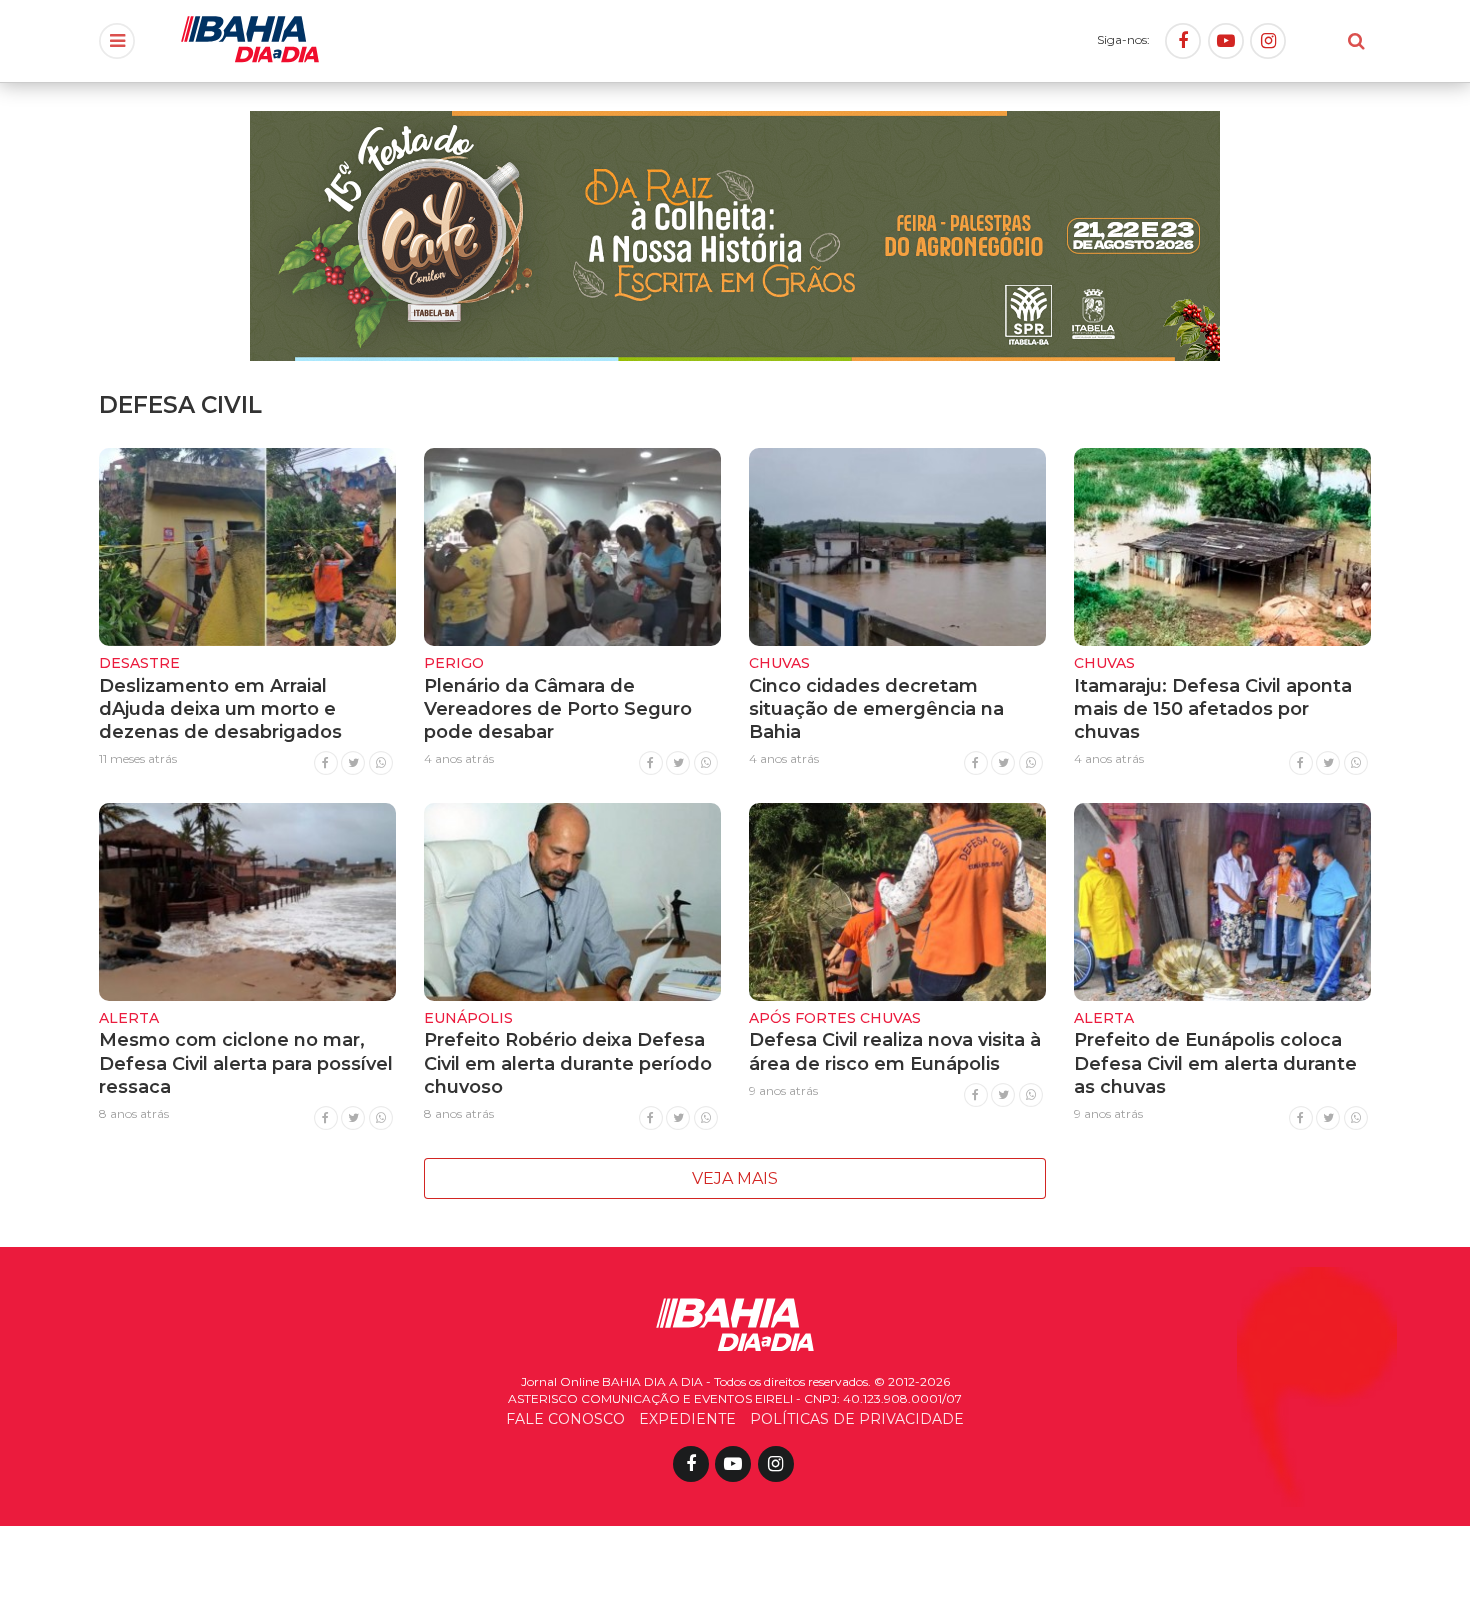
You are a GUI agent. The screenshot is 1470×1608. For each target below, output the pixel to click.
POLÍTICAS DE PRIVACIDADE (857, 1419)
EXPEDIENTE (687, 1419)
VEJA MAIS (735, 1178)
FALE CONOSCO (565, 1419)
